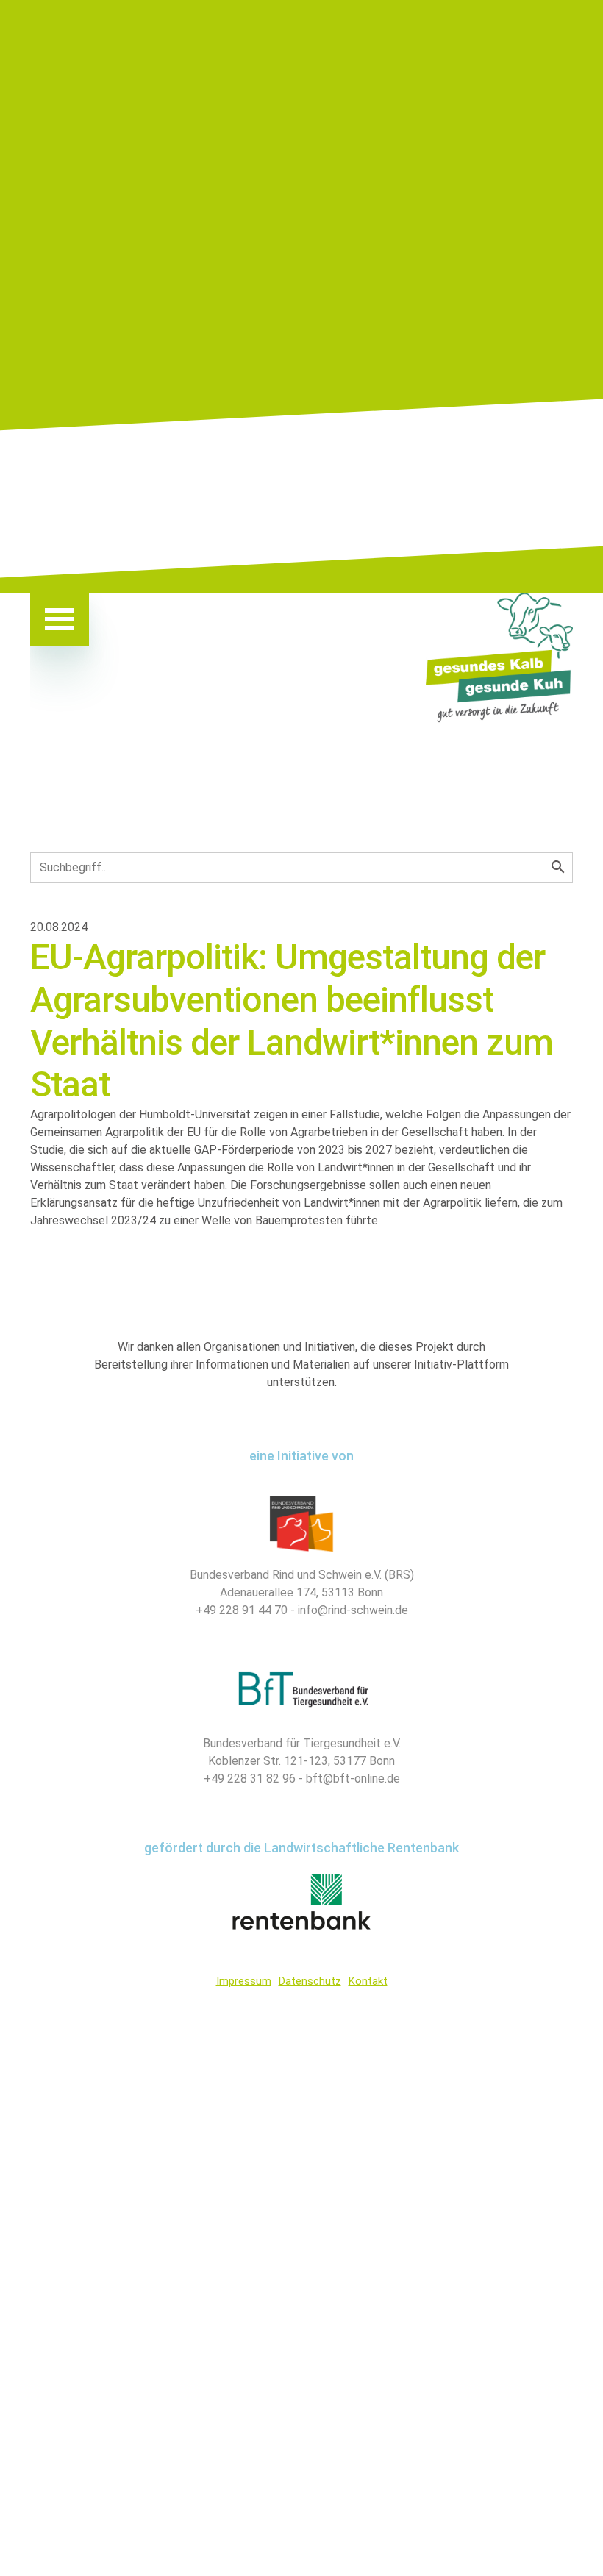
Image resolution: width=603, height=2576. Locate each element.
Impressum (244, 1981)
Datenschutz (310, 1981)
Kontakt (368, 1981)
